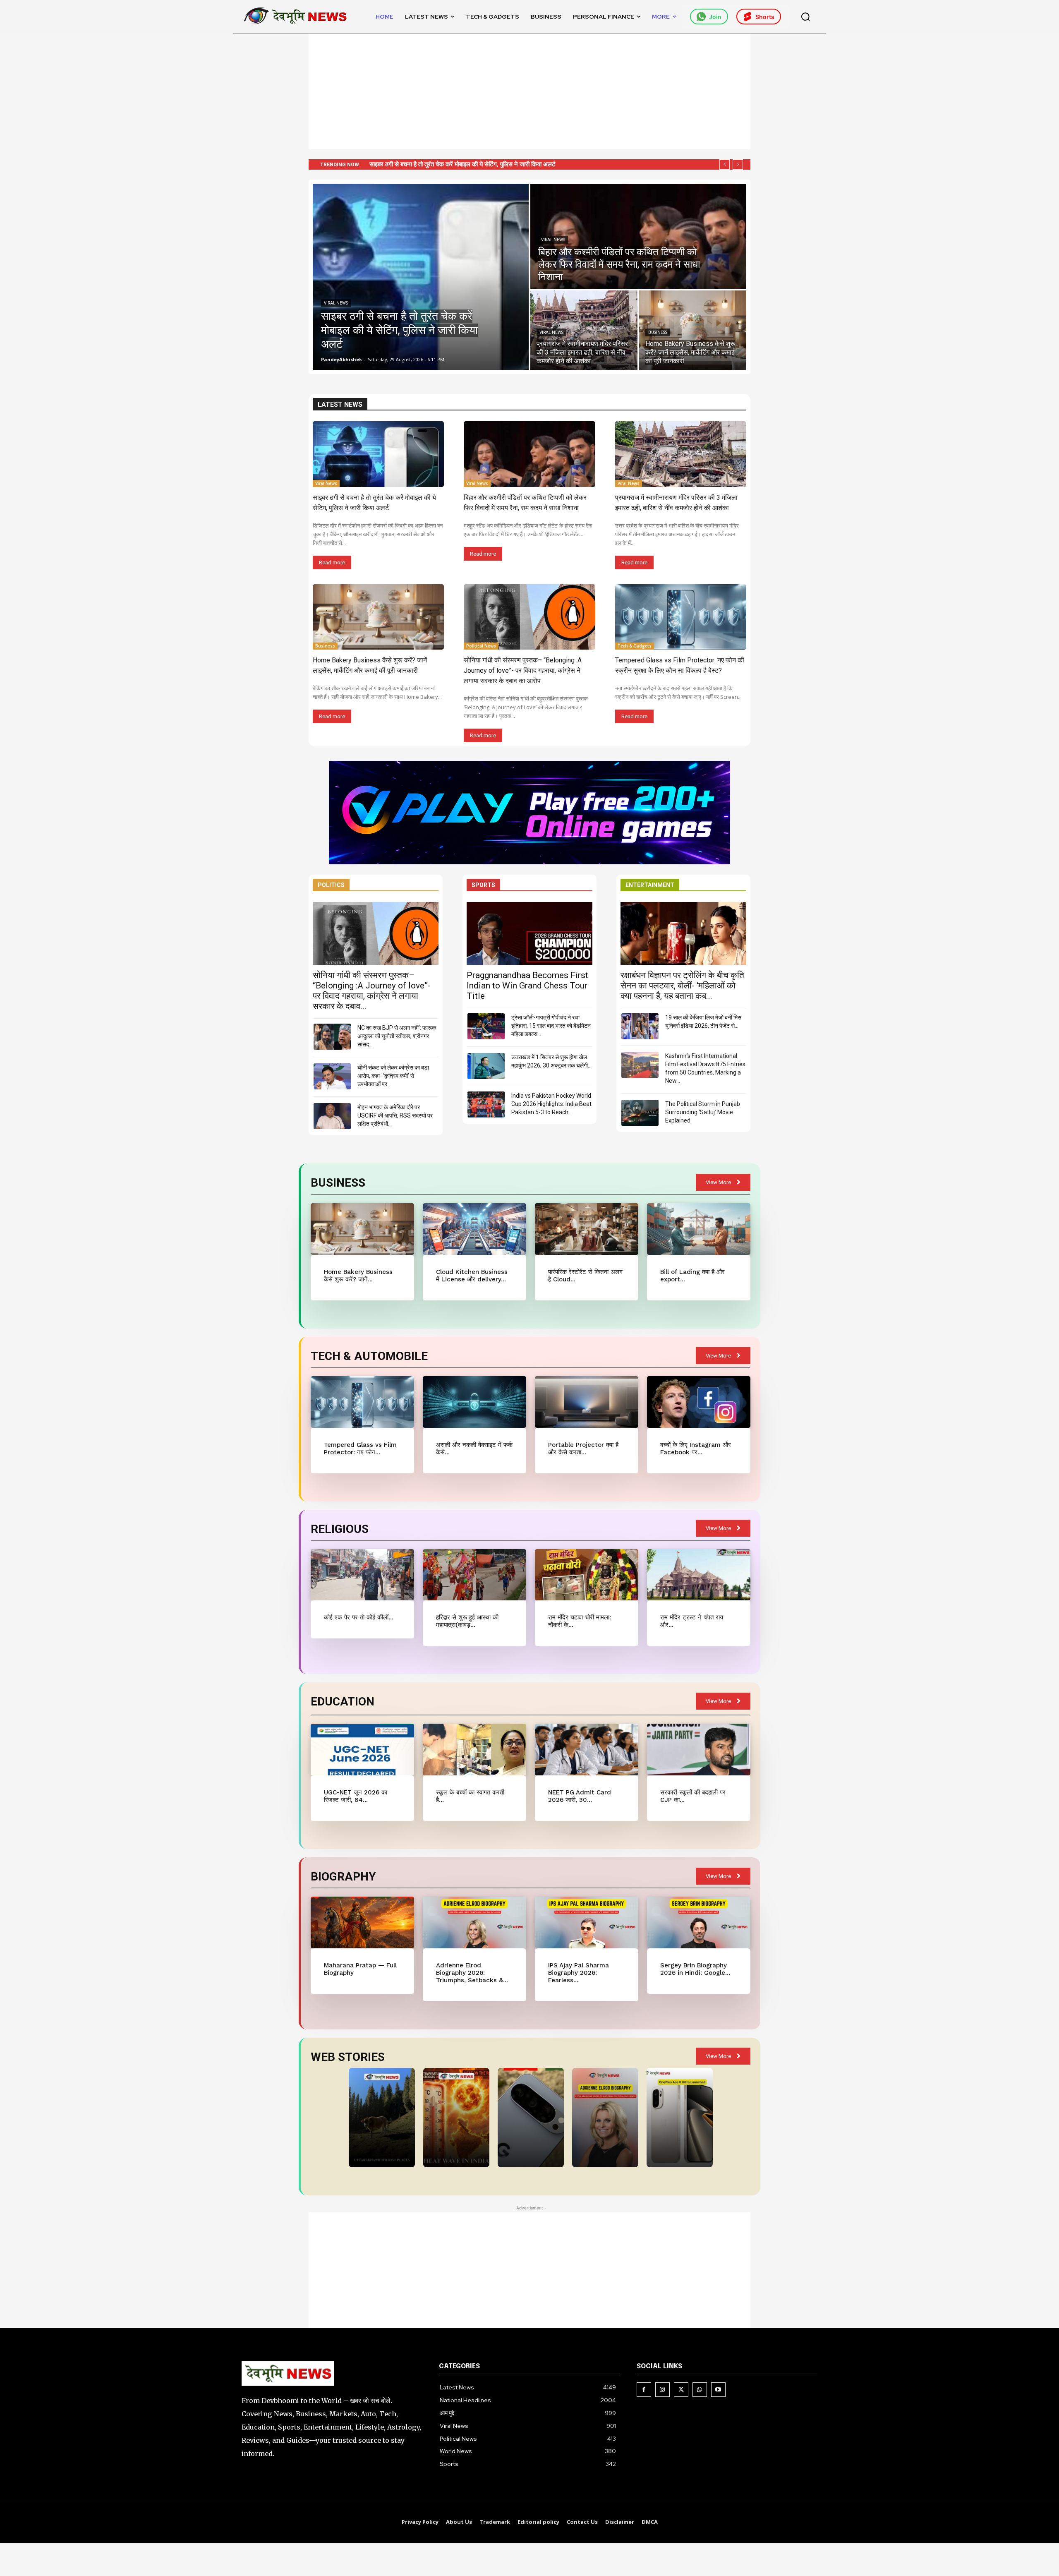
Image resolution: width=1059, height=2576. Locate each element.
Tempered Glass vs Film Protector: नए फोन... (360, 1449)
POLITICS (331, 885)
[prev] (725, 164)
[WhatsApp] (700, 2390)
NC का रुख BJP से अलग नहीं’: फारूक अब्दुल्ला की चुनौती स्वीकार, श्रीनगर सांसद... (397, 1036)
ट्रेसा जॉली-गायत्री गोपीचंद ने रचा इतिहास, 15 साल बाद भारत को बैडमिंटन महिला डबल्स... (551, 1026)
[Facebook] (644, 2390)
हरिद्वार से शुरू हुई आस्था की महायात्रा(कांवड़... (467, 1621)
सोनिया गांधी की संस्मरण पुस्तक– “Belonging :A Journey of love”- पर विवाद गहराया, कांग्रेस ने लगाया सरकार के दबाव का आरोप (523, 670)
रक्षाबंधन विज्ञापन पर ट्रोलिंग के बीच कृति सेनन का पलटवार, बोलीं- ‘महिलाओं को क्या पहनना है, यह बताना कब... (682, 986)
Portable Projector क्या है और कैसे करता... (583, 1449)
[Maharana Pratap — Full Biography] (362, 1922)
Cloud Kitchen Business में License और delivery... (472, 1276)
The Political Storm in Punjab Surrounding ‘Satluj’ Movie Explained (703, 1112)
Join (715, 17)
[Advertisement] (529, 91)
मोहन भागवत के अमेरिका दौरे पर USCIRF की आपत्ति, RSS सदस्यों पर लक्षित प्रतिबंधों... (395, 1115)
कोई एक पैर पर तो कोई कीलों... (359, 1617)
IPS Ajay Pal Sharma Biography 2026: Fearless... (579, 1973)
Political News (481, 646)
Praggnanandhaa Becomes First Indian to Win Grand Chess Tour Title (527, 986)
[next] (738, 164)
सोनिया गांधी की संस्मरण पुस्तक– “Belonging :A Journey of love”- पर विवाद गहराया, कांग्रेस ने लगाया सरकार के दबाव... (372, 991)
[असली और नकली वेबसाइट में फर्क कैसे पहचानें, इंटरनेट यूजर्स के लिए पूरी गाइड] (474, 1402)
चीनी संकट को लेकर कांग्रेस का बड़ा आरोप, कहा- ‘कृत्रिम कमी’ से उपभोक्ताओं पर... (393, 1076)
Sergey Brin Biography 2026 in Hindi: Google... (695, 1969)
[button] (805, 17)
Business (658, 332)
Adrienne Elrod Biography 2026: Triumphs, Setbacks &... (472, 1973)
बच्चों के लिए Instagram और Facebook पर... (696, 1449)
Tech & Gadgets (635, 646)
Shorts (765, 17)
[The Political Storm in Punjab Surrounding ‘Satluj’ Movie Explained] (640, 1113)
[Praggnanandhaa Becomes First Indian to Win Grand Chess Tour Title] (529, 933)
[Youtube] (718, 2390)
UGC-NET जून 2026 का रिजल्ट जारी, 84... (356, 1796)
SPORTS (483, 885)
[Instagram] (662, 2390)
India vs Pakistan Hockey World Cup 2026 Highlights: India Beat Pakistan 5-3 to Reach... (551, 1104)
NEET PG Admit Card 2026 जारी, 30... (580, 1796)
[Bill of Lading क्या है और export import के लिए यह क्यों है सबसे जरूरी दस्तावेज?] (698, 1229)
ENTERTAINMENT (650, 885)
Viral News (336, 303)
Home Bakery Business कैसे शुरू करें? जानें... (358, 1276)
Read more (332, 562)
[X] (681, 2390)
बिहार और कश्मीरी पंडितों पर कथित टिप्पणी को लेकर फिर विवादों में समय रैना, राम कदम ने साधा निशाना (480, 164)
